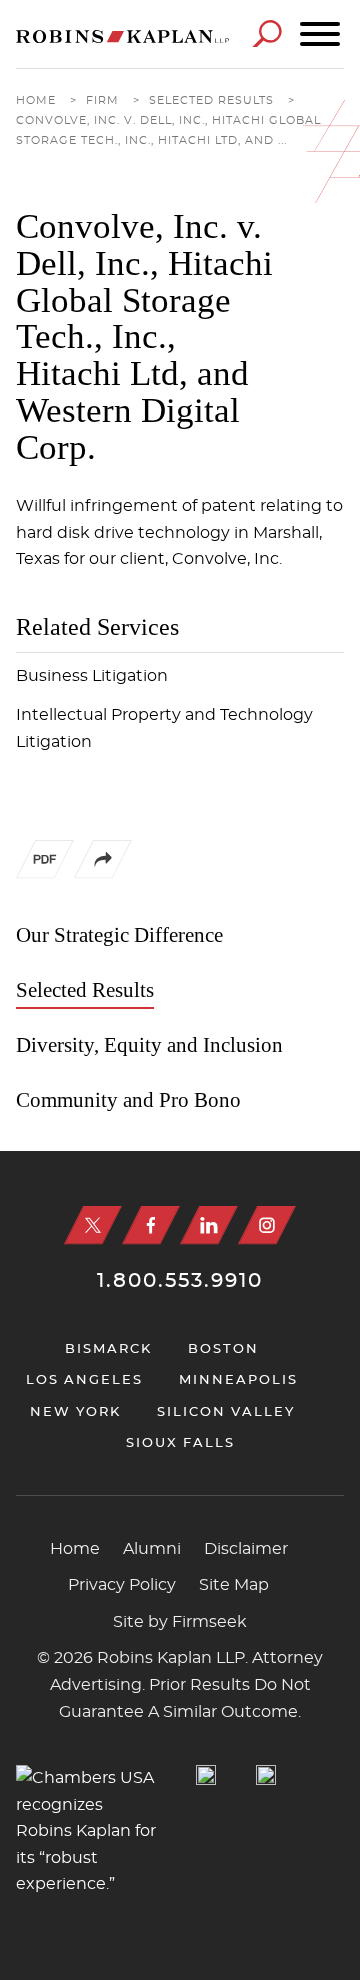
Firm (102, 100)
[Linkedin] (209, 1225)
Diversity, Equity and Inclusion (149, 1045)
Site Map (234, 1585)
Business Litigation (92, 676)
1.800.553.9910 (180, 1281)
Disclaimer (246, 1549)
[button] (103, 874)
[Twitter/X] (93, 1225)
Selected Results (211, 100)
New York (75, 1412)
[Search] (267, 33)
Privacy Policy (122, 1585)
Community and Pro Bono (128, 1100)
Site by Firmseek (180, 1622)
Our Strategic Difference (119, 935)
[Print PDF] (45, 864)
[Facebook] (151, 1225)
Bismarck (108, 1349)
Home (36, 100)
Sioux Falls (180, 1443)
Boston (223, 1349)
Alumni (152, 1549)
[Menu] (320, 35)
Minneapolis (238, 1380)
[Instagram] (267, 1225)
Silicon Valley (226, 1412)
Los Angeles (84, 1380)
